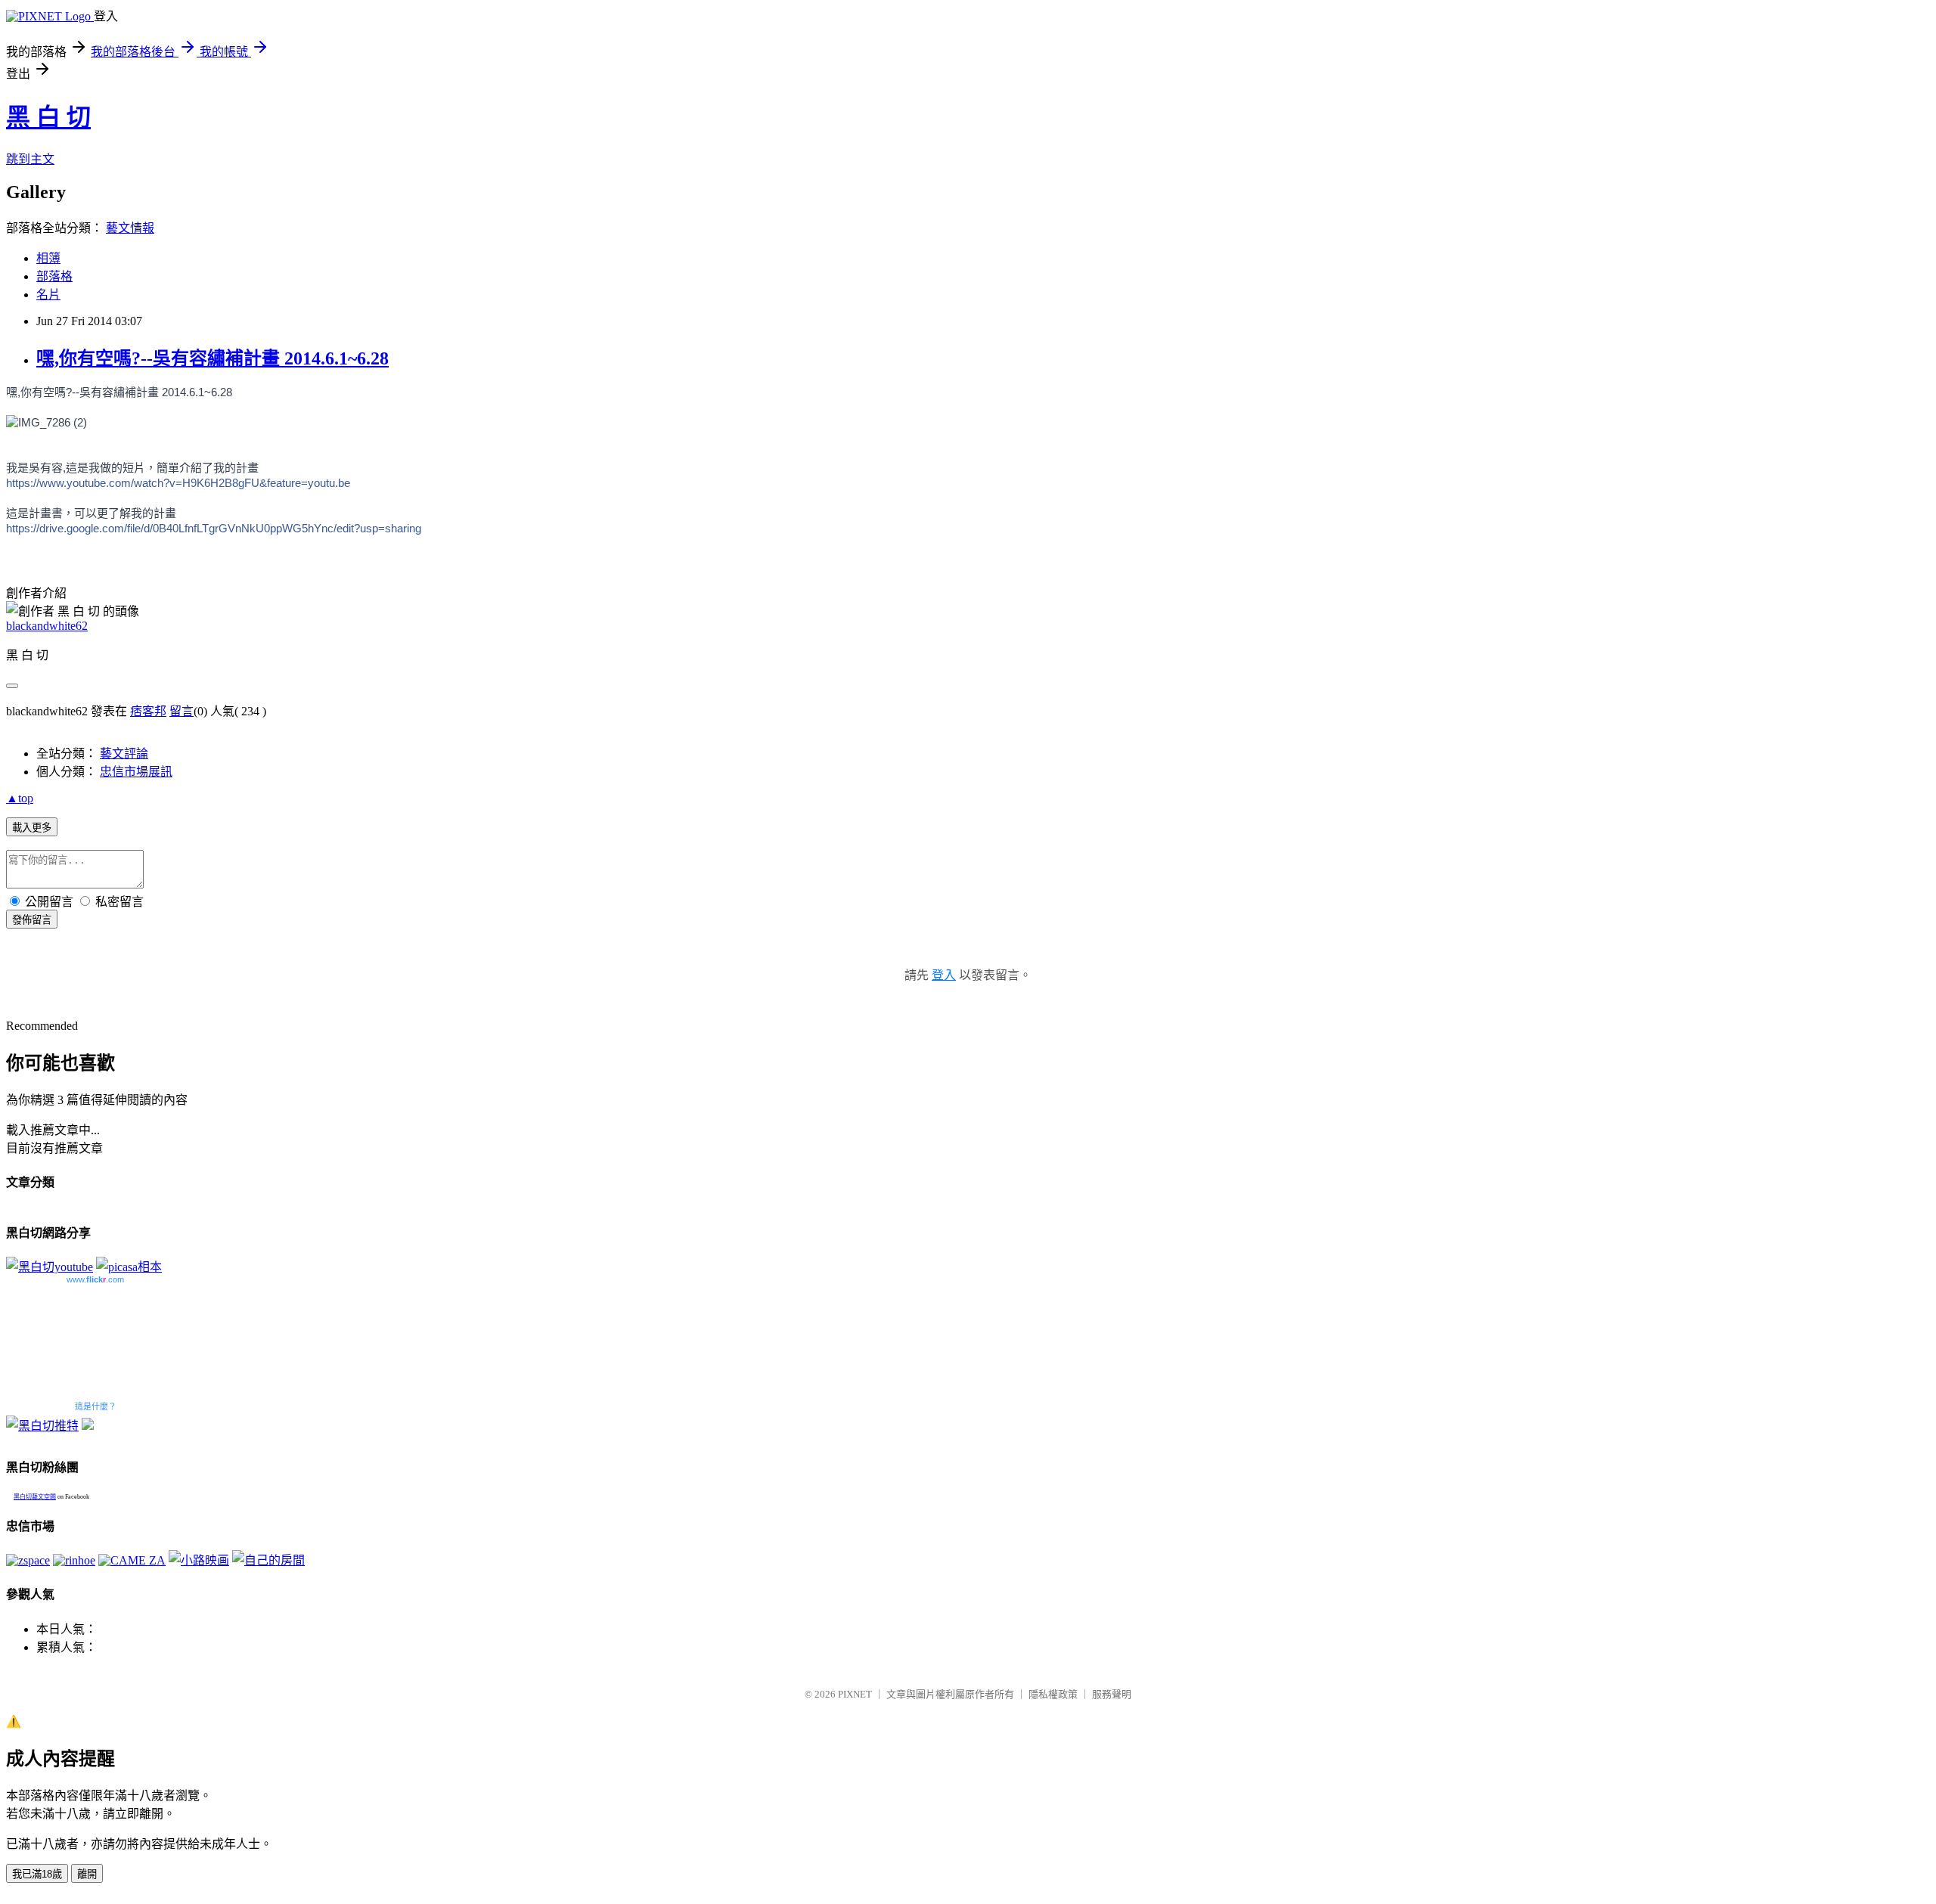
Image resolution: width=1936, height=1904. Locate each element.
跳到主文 (30, 159)
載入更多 (32, 828)
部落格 (54, 276)
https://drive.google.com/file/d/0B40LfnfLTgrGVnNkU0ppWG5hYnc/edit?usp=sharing (214, 528)
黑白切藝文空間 (35, 1497)
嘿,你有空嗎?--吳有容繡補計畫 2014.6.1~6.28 (213, 358)
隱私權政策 (1053, 1694)
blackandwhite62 (47, 626)
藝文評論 (124, 754)
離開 (87, 1874)
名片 (48, 295)
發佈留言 (32, 920)
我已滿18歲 (37, 1874)
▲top (20, 798)
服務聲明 (1112, 1694)
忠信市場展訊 (136, 772)
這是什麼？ (96, 1406)
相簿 (48, 258)
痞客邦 (148, 711)
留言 (181, 711)
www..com (95, 1279)
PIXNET (855, 1694)
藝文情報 (130, 228)
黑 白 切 (48, 117)
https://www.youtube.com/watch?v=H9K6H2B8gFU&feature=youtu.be (178, 483)
